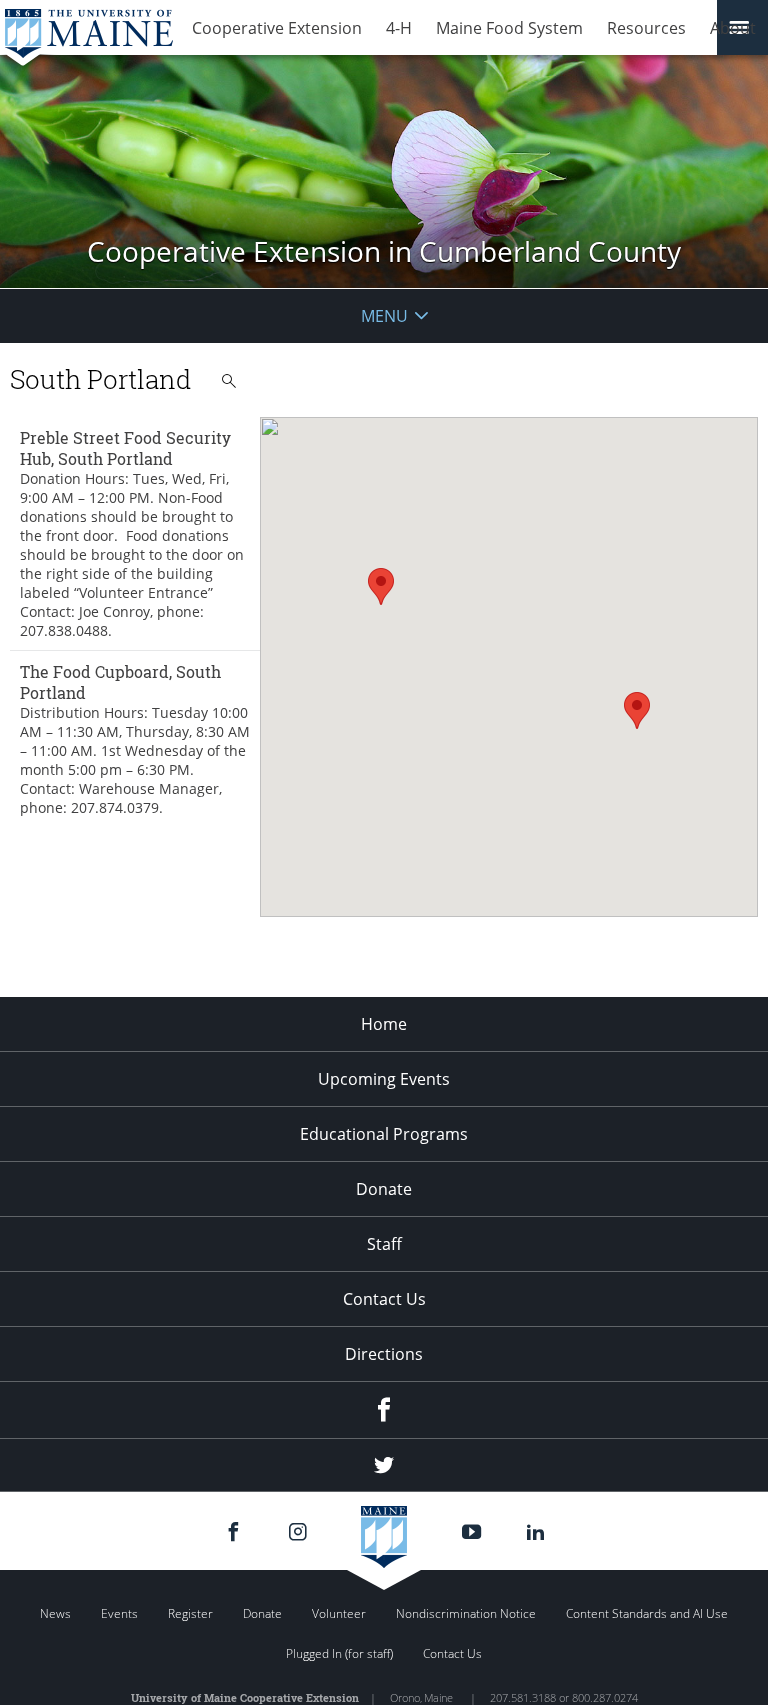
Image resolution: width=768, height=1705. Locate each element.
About (733, 28)
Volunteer (339, 1613)
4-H (399, 28)
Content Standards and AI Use (647, 1613)
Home (384, 1024)
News (55, 1613)
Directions (384, 1354)
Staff (384, 1244)
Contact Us (384, 1299)
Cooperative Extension (277, 28)
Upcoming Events (384, 1079)
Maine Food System (509, 28)
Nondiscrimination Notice (466, 1613)
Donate (384, 1189)
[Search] (229, 381)
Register (190, 1613)
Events (119, 1613)
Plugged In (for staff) (339, 1653)
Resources (646, 28)
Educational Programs (384, 1134)
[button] (381, 586)
